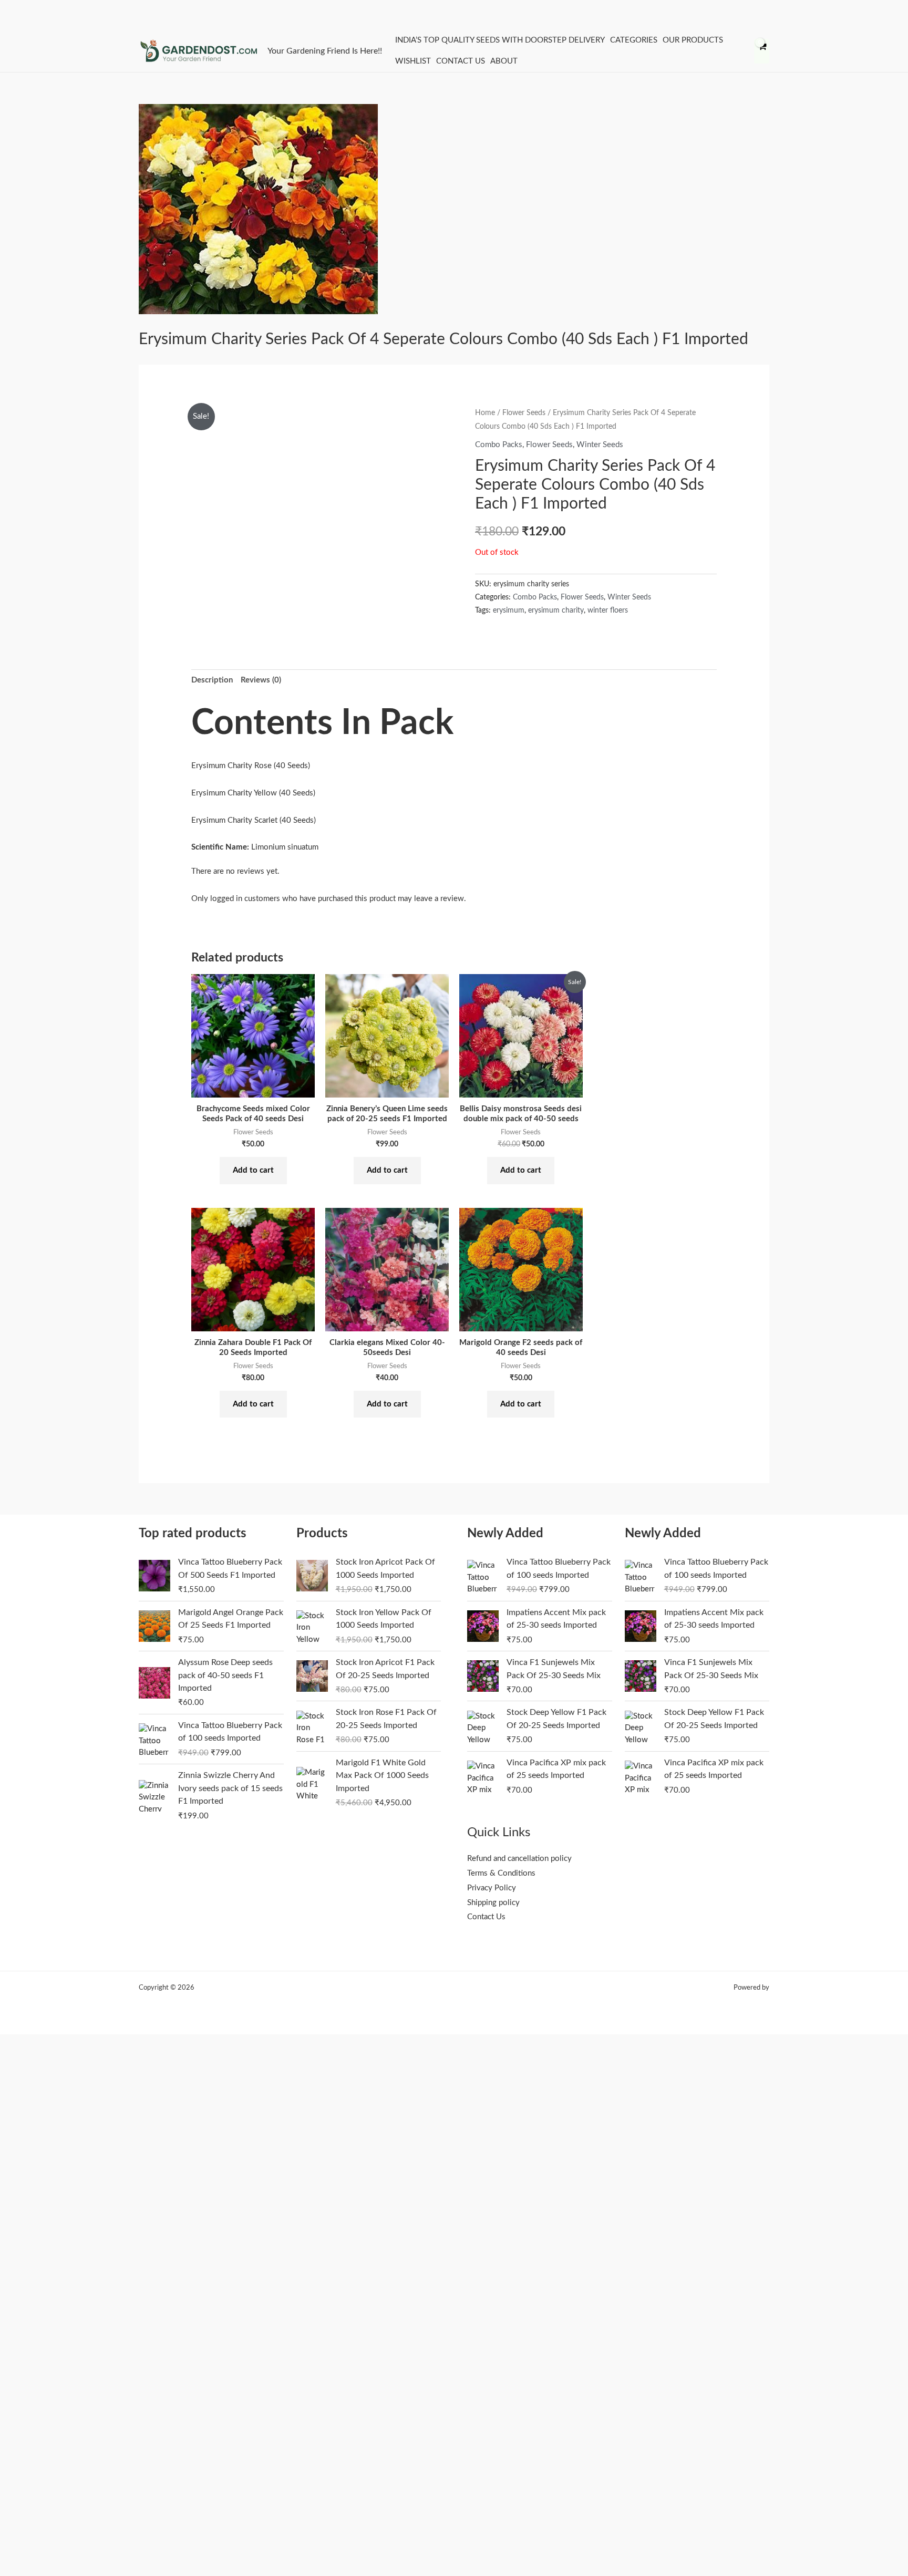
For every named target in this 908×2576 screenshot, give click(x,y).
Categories (634, 40)
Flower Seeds (524, 413)
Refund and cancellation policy (519, 1859)
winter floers (608, 611)
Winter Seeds (600, 445)
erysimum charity (556, 611)
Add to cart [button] (253, 1170)
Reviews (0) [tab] (261, 680)
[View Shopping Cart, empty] (762, 51)
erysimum (509, 611)
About (504, 61)
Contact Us (461, 61)
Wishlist (413, 61)
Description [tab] (212, 680)
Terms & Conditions (501, 1873)
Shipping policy (493, 1903)
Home (485, 413)
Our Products (693, 40)
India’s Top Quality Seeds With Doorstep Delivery (500, 40)
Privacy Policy (492, 1888)
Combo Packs (499, 445)
